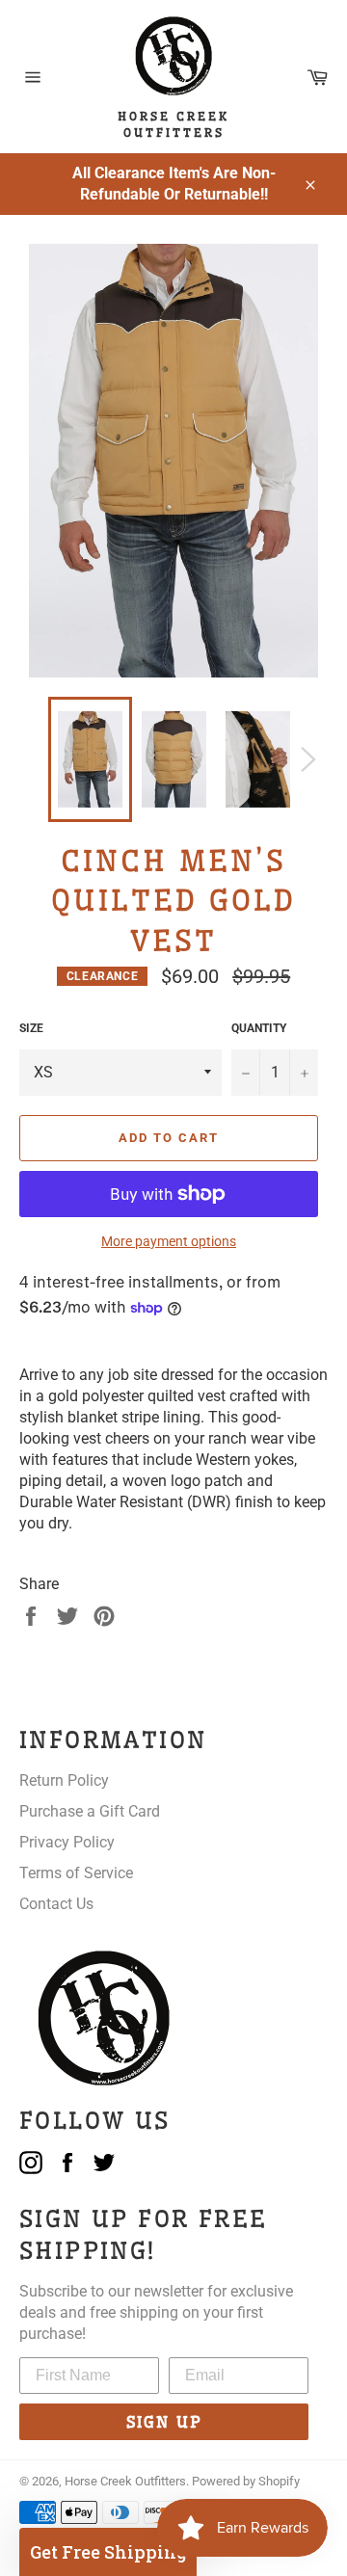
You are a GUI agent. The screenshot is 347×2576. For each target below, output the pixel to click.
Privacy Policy (67, 1842)
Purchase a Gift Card (90, 1811)
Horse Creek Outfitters (125, 2481)
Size (31, 1028)
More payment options (169, 1241)
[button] (108, 2552)
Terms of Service (76, 1873)
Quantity (259, 1028)
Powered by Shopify (246, 2481)
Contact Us (56, 1904)
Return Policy (64, 1780)
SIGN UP (164, 2422)
